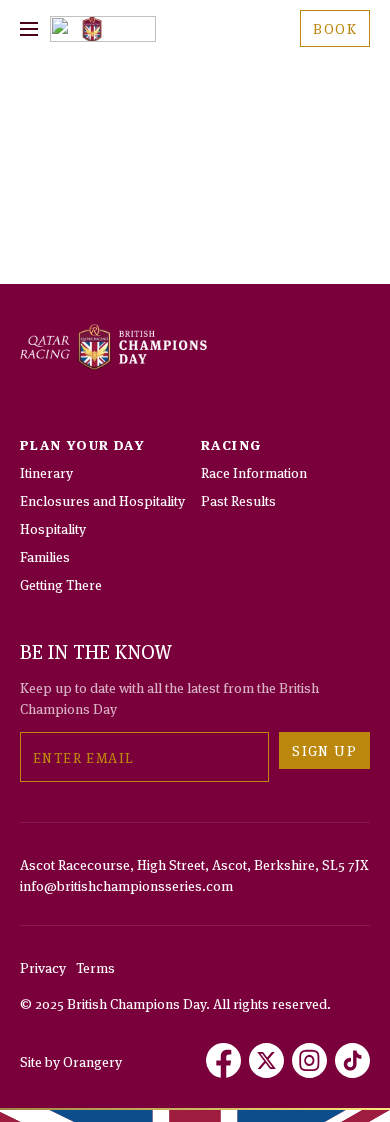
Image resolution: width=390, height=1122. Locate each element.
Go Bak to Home (195, 240)
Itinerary (46, 471)
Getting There (61, 583)
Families (45, 555)
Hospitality (53, 527)
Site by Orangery (71, 1060)
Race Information (254, 471)
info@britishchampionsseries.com (126, 884)
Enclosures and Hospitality (102, 499)
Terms (95, 966)
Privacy (43, 966)
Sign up (324, 749)
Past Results (238, 499)
